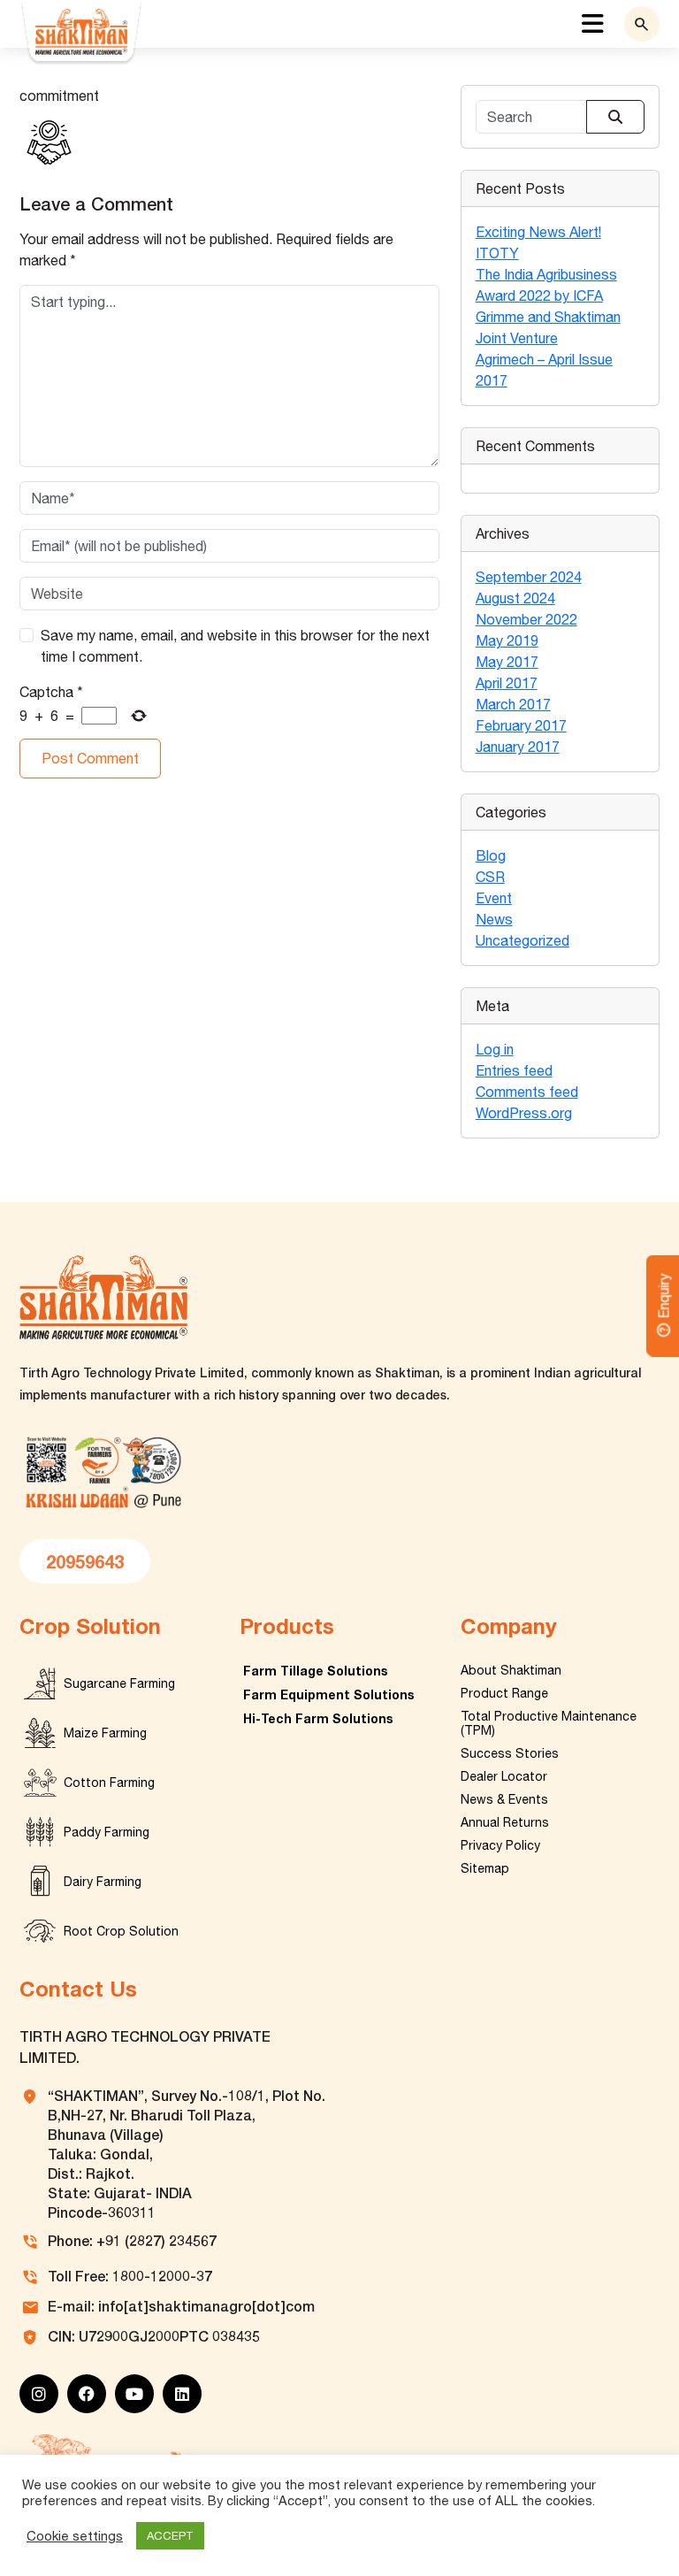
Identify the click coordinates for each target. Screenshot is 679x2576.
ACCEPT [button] (170, 2536)
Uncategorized (523, 940)
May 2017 (507, 662)
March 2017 (513, 704)
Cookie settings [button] (75, 2536)
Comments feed (527, 1092)
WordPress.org (524, 1113)
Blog (491, 855)
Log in (495, 1049)
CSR (490, 877)
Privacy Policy (500, 1845)
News (494, 919)
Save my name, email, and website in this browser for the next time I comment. (235, 646)
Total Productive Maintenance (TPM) (549, 1723)
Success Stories (510, 1753)
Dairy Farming (103, 1882)
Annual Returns (505, 1822)
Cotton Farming (109, 1782)
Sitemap (485, 1868)
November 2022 (526, 619)
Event (494, 898)
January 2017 (518, 747)
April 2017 (507, 683)
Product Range (504, 1693)
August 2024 (515, 598)
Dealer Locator (504, 1776)
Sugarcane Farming (119, 1683)
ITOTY (497, 253)
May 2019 (507, 640)
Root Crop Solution (121, 1931)
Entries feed (514, 1070)
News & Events (504, 1799)
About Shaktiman (511, 1670)
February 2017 (521, 725)
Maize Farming (105, 1733)
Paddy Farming (107, 1832)
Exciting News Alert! (538, 232)
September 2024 (529, 577)
